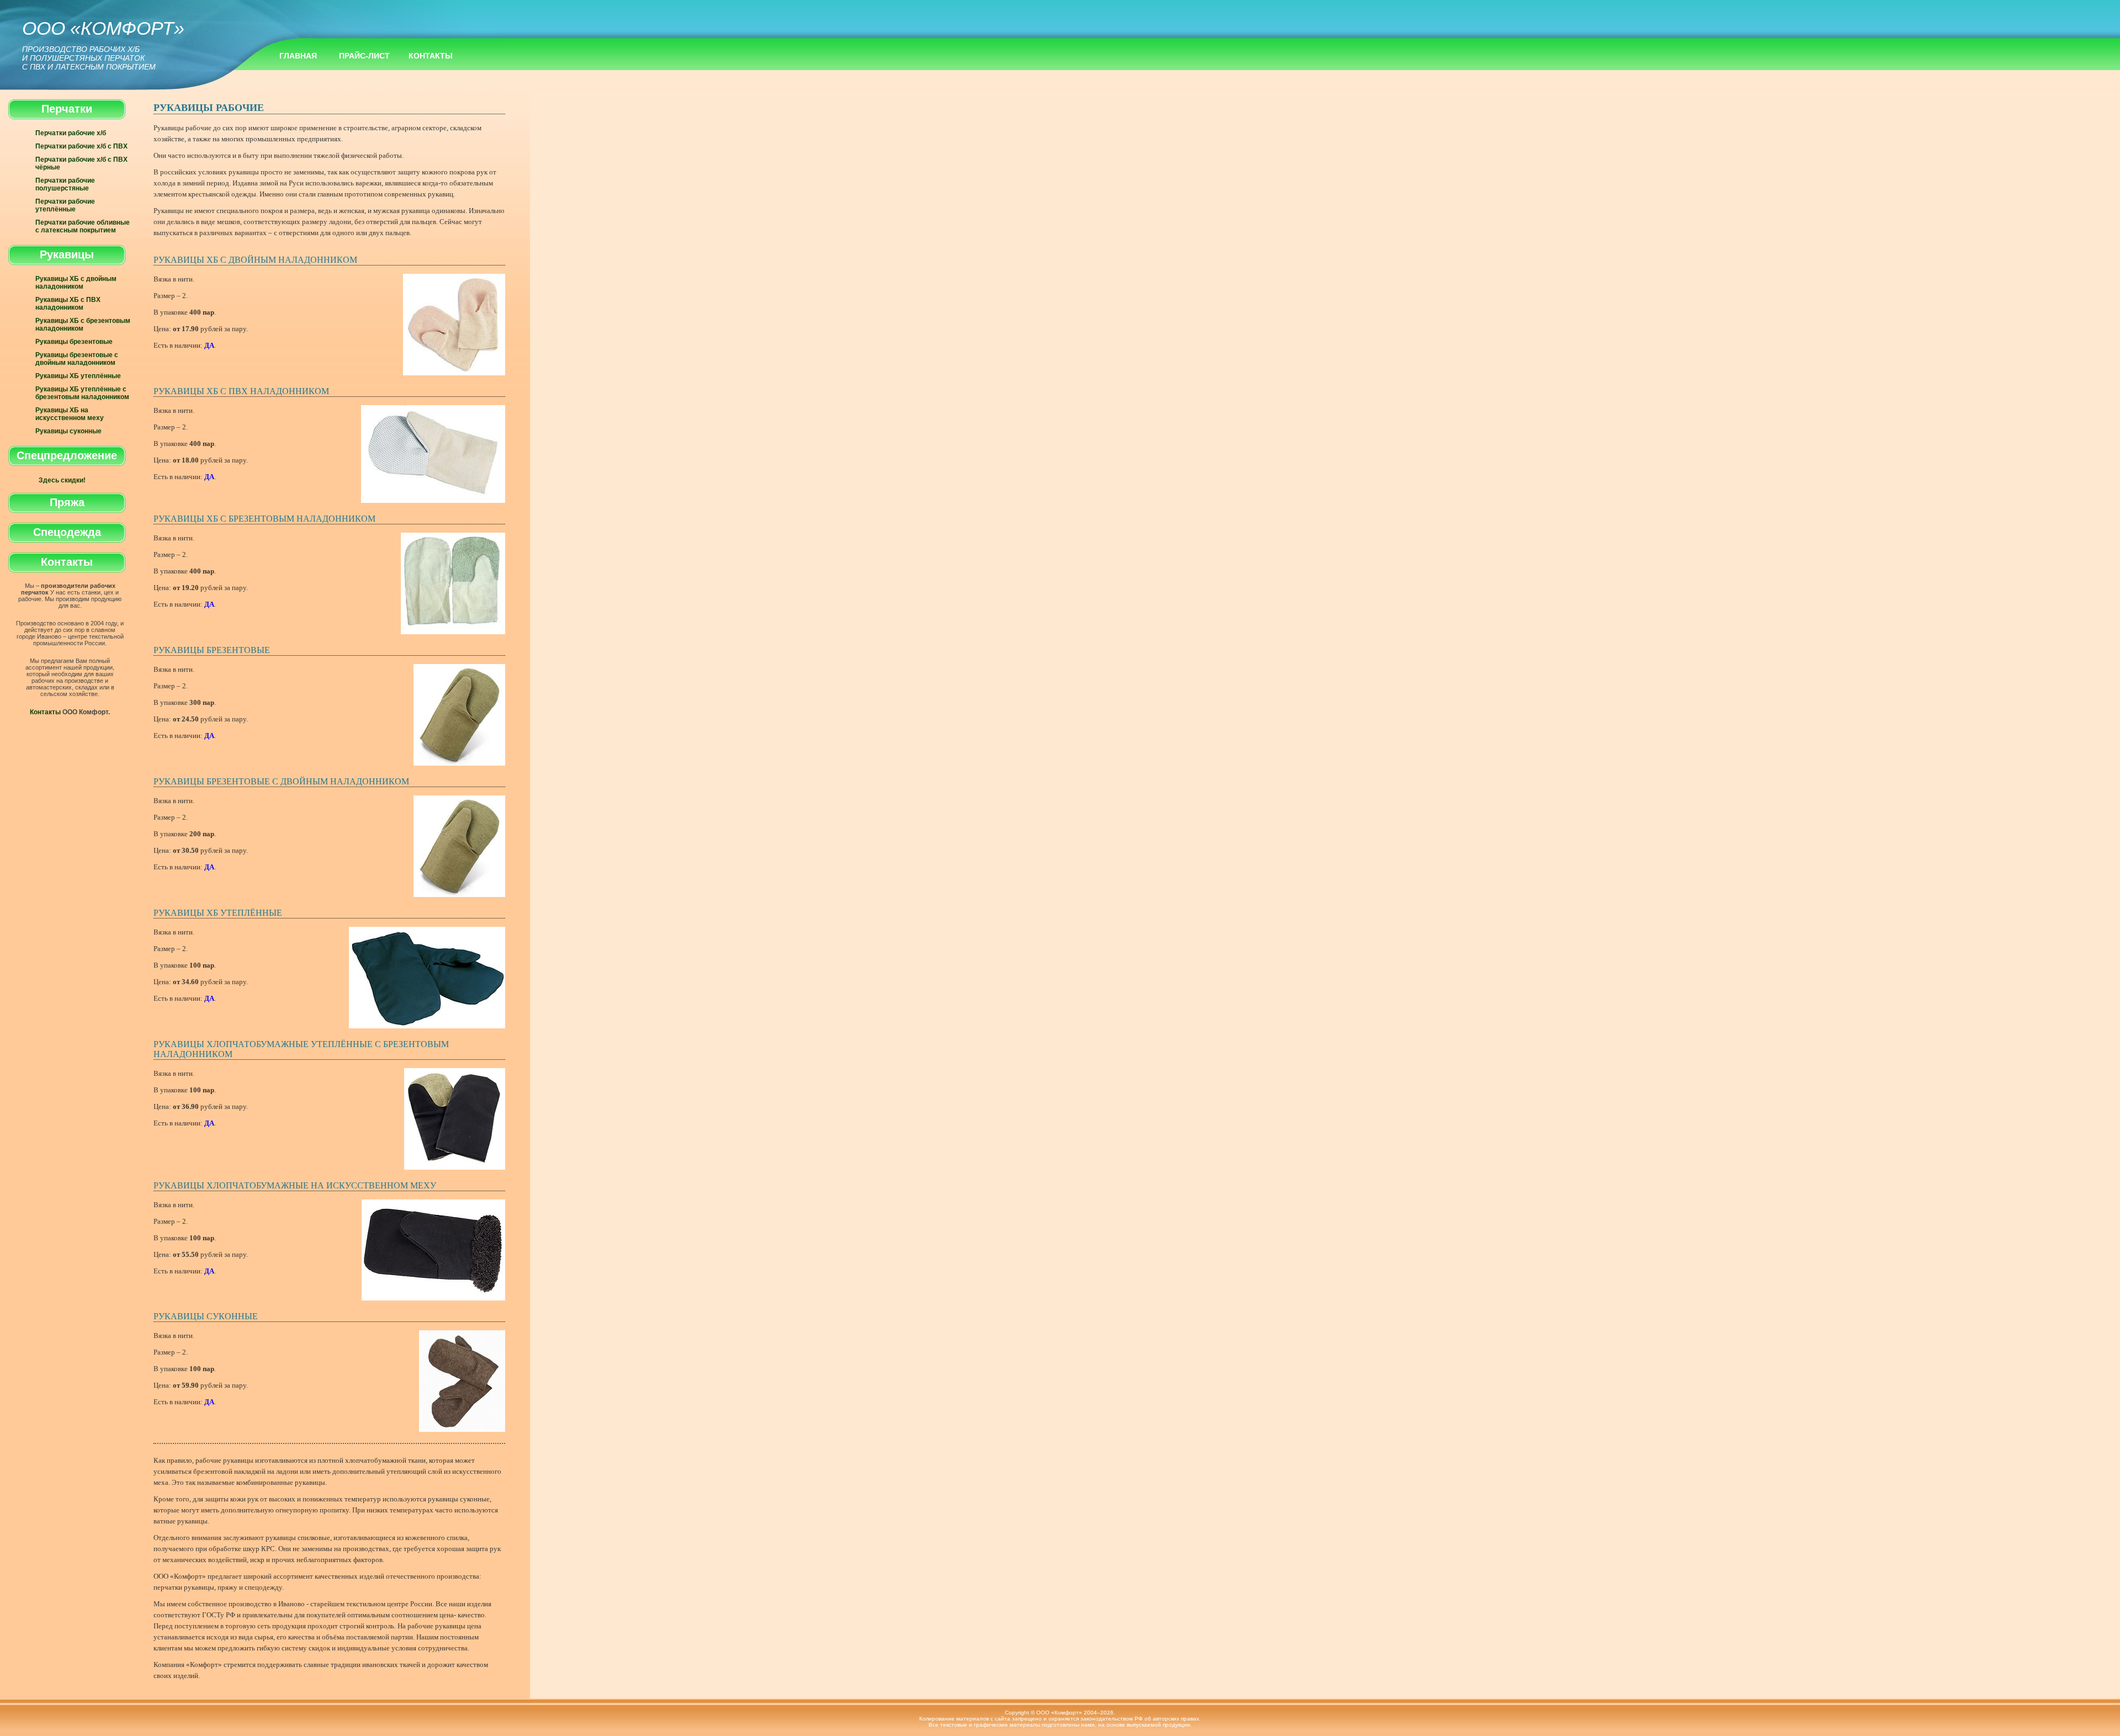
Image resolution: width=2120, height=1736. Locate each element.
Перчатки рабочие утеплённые (65, 205)
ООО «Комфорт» (103, 44)
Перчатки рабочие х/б (71, 133)
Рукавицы (67, 254)
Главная (298, 56)
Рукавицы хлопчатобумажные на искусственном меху (295, 1185)
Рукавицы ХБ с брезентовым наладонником (83, 325)
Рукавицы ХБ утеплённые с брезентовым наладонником (82, 393)
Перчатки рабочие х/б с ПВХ (81, 146)
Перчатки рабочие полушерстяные (65, 184)
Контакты (431, 56)
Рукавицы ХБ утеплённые (78, 376)
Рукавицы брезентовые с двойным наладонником (77, 359)
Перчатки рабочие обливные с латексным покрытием (83, 226)
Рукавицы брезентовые (74, 342)
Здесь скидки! (62, 480)
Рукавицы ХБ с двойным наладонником (76, 283)
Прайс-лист (364, 56)
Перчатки (67, 109)
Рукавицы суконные (68, 431)
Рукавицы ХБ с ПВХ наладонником (68, 304)
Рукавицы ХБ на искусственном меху (70, 414)
